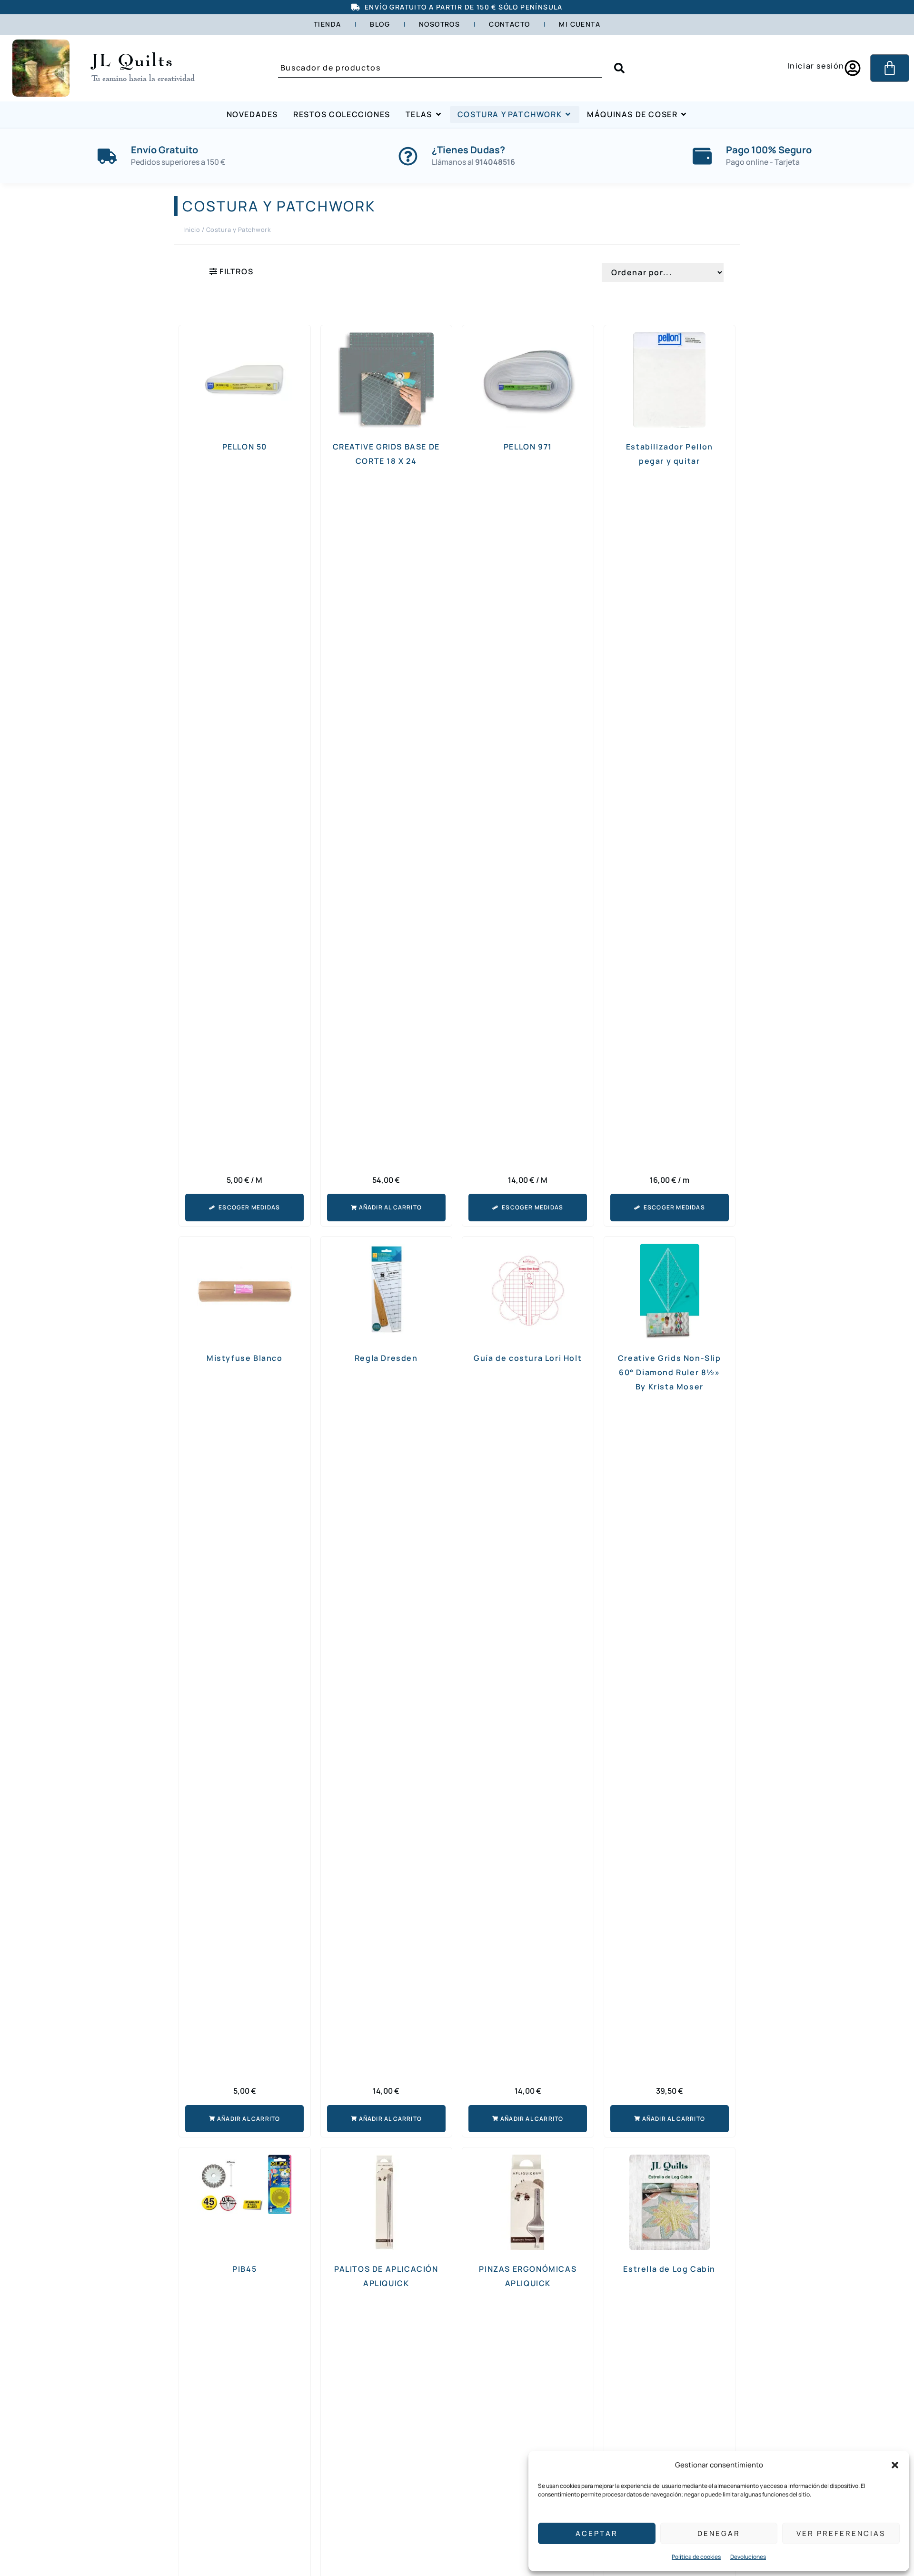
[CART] (890, 68)
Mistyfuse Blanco (245, 1358)
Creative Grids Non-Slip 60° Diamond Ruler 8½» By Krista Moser (670, 1372)
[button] (895, 2465)
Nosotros (439, 24)
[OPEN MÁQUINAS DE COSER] (684, 115)
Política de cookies (696, 2557)
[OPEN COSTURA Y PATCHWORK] (568, 115)
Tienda (327, 24)
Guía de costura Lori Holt (528, 1358)
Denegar (719, 2533)
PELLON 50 (245, 447)
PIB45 (244, 2269)
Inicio (192, 230)
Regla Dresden (386, 1358)
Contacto (509, 24)
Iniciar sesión (816, 66)
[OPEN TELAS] (438, 115)
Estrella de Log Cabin (669, 2269)
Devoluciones (748, 2557)
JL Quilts (133, 60)
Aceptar (597, 2533)
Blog (380, 24)
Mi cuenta (580, 24)
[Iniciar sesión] (853, 68)
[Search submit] (619, 68)
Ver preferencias (841, 2533)
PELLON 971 (528, 447)
